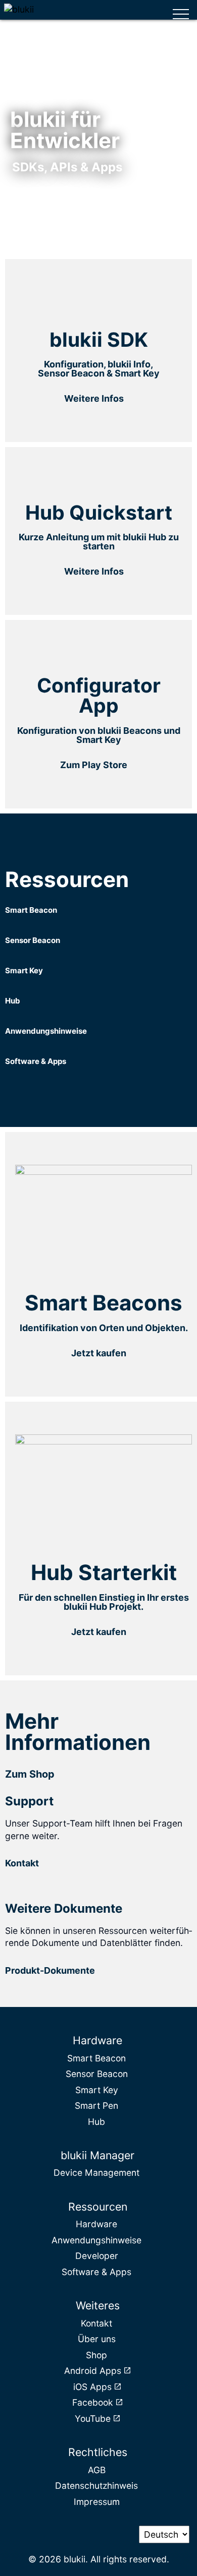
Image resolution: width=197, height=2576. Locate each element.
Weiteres (98, 2305)
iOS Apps (92, 2387)
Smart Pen (96, 2106)
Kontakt (96, 2323)
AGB (97, 2470)
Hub (96, 2122)
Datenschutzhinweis (96, 2486)
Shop (96, 2355)
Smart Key (97, 2090)
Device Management (96, 2173)
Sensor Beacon (97, 2074)
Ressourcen (98, 2207)
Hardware (97, 2040)
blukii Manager (97, 2155)
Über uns (97, 2339)
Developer (97, 2256)
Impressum (97, 2502)
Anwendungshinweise (96, 2240)
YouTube (93, 2418)
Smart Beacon (96, 2058)
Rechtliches (98, 2452)
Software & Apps (96, 2272)
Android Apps (93, 2371)
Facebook (93, 2402)
